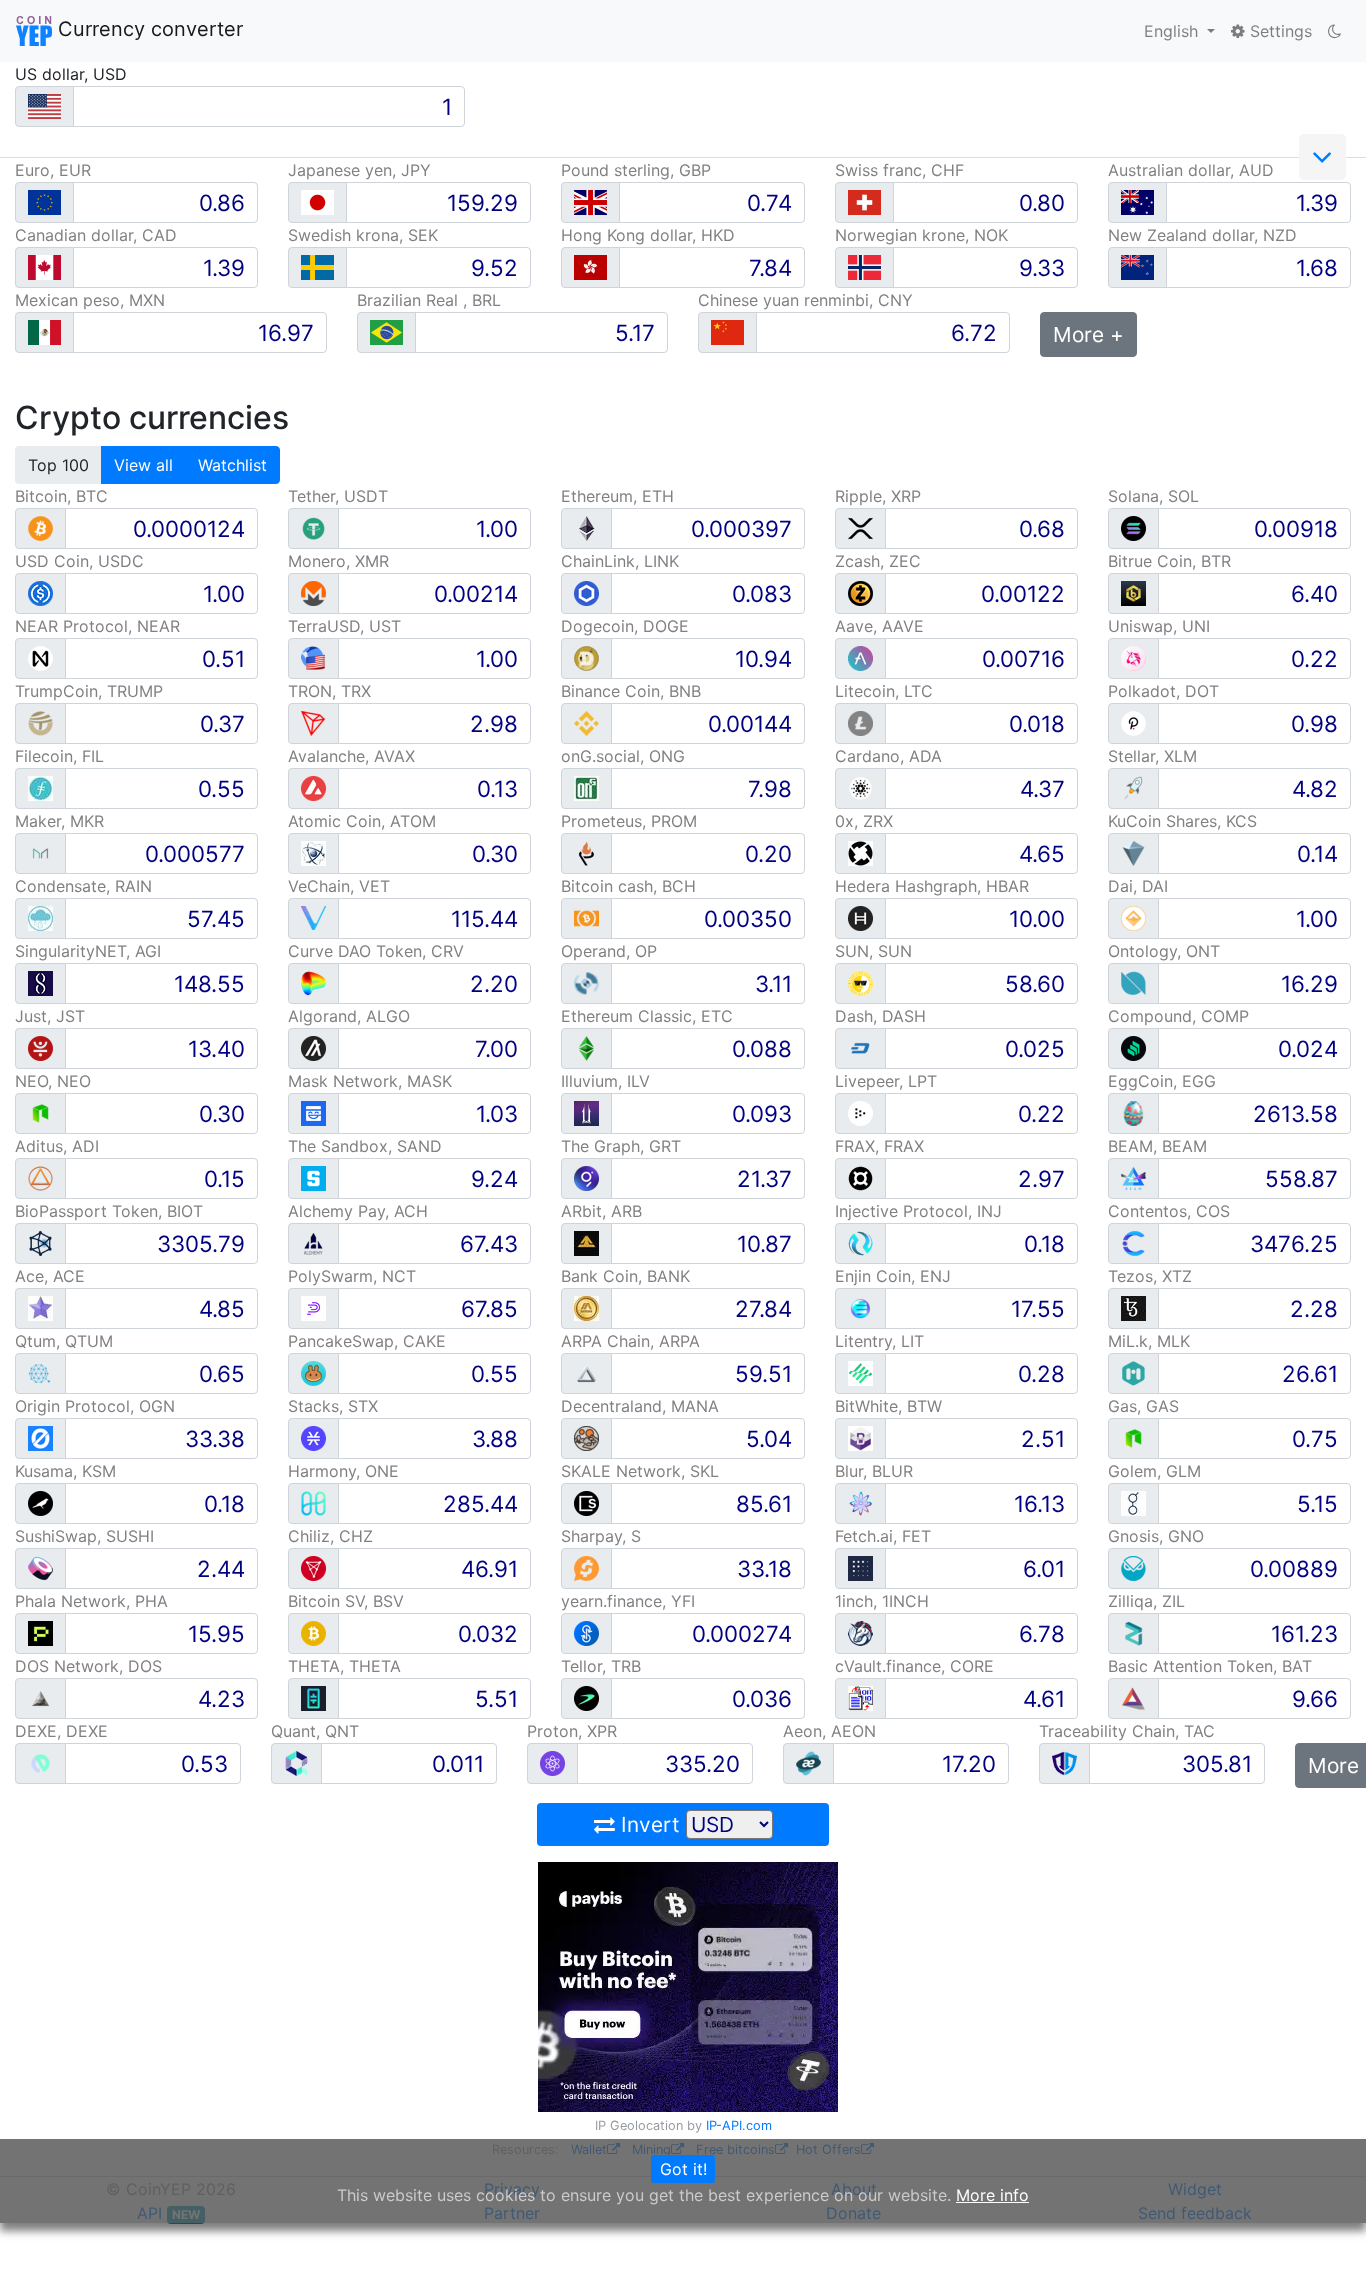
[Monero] (313, 592)
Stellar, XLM (1152, 756)
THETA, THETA (344, 1666)
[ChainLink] (586, 592)
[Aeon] (808, 1762)
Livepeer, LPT (886, 1081)
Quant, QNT (315, 1731)
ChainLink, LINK (620, 561)
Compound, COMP (1178, 1016)
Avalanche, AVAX (351, 756)
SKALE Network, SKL (640, 1471)
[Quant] (296, 1762)
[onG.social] (586, 787)
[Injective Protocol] (860, 1242)
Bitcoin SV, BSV (346, 1601)
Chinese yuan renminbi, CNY (805, 300)
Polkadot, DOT (1163, 691)
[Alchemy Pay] (313, 1242)
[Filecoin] (40, 787)
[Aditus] (40, 1177)
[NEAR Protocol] (40, 657)
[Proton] (552, 1762)
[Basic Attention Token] (1133, 1697)
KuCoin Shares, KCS (1182, 821)
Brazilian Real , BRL (429, 300)
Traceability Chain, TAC (1127, 1731)
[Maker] (40, 852)
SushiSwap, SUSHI (84, 1536)
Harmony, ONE (343, 1471)
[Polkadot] (1133, 722)
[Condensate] (40, 917)
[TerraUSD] (313, 657)
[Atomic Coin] (313, 852)
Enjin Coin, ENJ (893, 1276)
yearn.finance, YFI (628, 1601)
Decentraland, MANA (640, 1406)
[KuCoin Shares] (1133, 852)
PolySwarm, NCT (352, 1276)
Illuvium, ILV (605, 1081)
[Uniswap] (1133, 657)
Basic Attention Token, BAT (1210, 1666)
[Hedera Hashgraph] (860, 917)
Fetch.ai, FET (883, 1536)
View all (143, 465)
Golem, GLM (1154, 1471)
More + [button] (1088, 334)
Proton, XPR (572, 1731)
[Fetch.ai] (860, 1567)
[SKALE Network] (586, 1502)
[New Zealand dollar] (1137, 267)
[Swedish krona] (317, 267)
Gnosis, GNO (1156, 1536)
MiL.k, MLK (1149, 1341)
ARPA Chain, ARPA (630, 1341)
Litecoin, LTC (884, 691)
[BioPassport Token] (40, 1242)
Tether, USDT (338, 496)
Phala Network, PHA (91, 1601)
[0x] (860, 852)
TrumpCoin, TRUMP (89, 691)
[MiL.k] (1133, 1372)
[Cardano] (860, 787)
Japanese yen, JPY (359, 170)
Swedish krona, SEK (363, 235)
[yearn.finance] (586, 1632)
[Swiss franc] (864, 202)
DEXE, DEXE (61, 1731)
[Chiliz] (313, 1567)
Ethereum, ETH (617, 496)
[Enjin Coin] (860, 1307)
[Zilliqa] (1133, 1632)
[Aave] (860, 657)
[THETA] (313, 1697)
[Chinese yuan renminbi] (727, 332)
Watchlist (232, 465)
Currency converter (147, 29)
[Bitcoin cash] (586, 917)
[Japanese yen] (317, 202)
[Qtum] (40, 1372)
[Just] (40, 1047)
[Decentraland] (586, 1437)
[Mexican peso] (44, 332)
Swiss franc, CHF (899, 170)
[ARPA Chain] (586, 1372)
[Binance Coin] (586, 722)
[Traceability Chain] (1064, 1762)
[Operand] (586, 982)
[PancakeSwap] (313, 1372)
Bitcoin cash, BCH (628, 886)
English (1173, 31)
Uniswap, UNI (1159, 626)
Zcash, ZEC (878, 561)
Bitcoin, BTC (61, 496)
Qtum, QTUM (64, 1341)
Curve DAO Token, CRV (376, 951)
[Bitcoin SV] (313, 1632)
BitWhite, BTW (888, 1406)
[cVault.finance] (860, 1697)
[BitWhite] (860, 1437)
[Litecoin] (860, 722)
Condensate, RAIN (83, 886)
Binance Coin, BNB (631, 691)
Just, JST (50, 1016)
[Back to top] (1322, 2230)
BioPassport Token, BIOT (109, 1211)
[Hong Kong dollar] (590, 267)
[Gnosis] (1133, 1567)
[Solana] (1133, 527)
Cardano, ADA (888, 756)
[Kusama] (40, 1502)
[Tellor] (586, 1697)
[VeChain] (313, 917)
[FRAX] (860, 1177)
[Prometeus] (586, 852)
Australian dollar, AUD (1191, 170)
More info (992, 2195)
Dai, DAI (1138, 886)
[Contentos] (1133, 1242)
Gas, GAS (1143, 1406)
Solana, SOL (1153, 496)
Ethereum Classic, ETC (647, 1016)
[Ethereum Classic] (586, 1047)
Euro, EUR (53, 170)
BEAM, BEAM (1157, 1146)
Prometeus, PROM (629, 821)
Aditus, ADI (57, 1146)
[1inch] (860, 1632)
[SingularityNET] (40, 982)
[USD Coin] (40, 592)
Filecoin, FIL (59, 756)
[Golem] (1133, 1502)
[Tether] (313, 527)
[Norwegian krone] (864, 267)
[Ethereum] (586, 527)
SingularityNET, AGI (88, 951)
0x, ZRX (864, 821)
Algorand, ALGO (349, 1016)
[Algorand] (313, 1047)
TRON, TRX (329, 691)
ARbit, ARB (601, 1211)
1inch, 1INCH (882, 1601)
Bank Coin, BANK (625, 1276)
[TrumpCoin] (40, 722)
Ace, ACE (50, 1276)
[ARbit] (586, 1242)
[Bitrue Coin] (1133, 592)
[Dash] (860, 1047)
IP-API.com (739, 2125)
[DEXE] (40, 1762)
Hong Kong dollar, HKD (648, 235)
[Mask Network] (313, 1112)
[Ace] (40, 1307)
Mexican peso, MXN (90, 300)
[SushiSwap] (40, 1567)
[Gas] (1133, 1437)
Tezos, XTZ (1150, 1276)
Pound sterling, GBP (636, 170)
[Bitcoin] (40, 527)
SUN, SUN (873, 951)
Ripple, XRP (878, 496)
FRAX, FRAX (879, 1146)
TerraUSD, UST (344, 626)
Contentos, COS (1169, 1211)
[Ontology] (1133, 982)
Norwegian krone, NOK (921, 235)
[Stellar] (1133, 787)
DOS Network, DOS (88, 1666)
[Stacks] (313, 1437)
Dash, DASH (880, 1016)
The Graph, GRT (621, 1146)
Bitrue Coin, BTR (1169, 561)
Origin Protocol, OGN (95, 1406)
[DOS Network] (40, 1697)
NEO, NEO (53, 1081)
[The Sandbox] (313, 1177)
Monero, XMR (338, 561)
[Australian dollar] (1137, 202)
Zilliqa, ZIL (1146, 1601)
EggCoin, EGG (1162, 1081)
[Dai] (1133, 917)
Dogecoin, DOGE (625, 626)
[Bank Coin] (586, 1307)
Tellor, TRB (601, 1666)
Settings (1278, 31)
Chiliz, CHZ (330, 1536)
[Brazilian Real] (386, 332)
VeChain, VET (339, 886)
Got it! (683, 2169)
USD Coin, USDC (79, 561)
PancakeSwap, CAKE (367, 1341)
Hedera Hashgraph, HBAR (932, 886)
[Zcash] (860, 592)
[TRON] (313, 722)
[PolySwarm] (313, 1307)
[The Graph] (586, 1177)
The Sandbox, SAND (365, 1146)
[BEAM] (1133, 1177)
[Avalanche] (313, 787)
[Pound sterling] (590, 202)
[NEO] (40, 1112)
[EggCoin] (1133, 1112)
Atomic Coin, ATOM (362, 821)
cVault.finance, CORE (914, 1666)
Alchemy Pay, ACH (358, 1211)
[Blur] (860, 1502)
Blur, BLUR (874, 1471)
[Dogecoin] (586, 657)
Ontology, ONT (1164, 951)
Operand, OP (609, 951)
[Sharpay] (586, 1567)
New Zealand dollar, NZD (1202, 235)
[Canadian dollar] (44, 267)
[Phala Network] (40, 1632)
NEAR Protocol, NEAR (97, 626)
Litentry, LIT (879, 1341)
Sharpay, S (601, 1536)
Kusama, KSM (65, 1471)
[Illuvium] (586, 1112)
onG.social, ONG (623, 756)
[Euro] (44, 202)
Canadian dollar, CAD (96, 235)
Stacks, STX (333, 1406)
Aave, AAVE (879, 626)
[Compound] (1133, 1047)
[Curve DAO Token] (313, 982)
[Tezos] (1133, 1307)
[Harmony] (313, 1502)
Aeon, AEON (829, 1731)
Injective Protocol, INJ (918, 1211)
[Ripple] (860, 527)
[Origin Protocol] (40, 1437)
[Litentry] (860, 1372)
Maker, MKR (59, 821)
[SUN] (860, 982)
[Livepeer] (860, 1112)
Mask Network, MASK (370, 1081)
